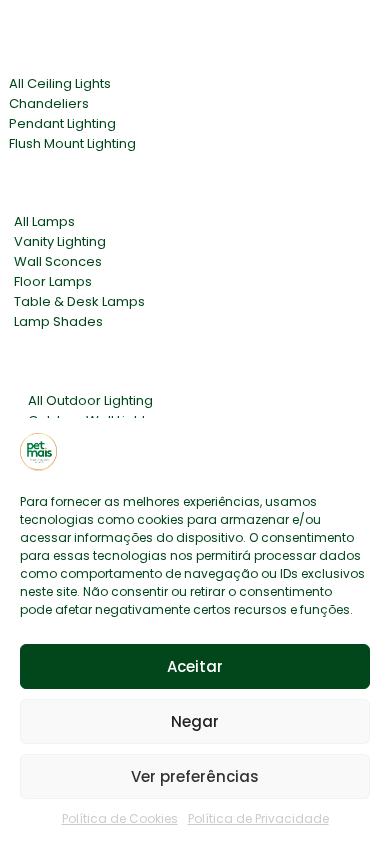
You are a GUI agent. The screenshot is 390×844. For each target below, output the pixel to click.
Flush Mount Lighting (72, 143)
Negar (195, 721)
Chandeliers (49, 103)
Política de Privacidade (258, 818)
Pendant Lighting (62, 123)
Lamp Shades (58, 321)
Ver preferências (195, 776)
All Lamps (44, 221)
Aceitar (195, 666)
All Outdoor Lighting (90, 400)
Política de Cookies (120, 818)
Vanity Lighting (60, 241)
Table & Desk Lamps (79, 301)
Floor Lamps (53, 281)
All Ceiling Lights (60, 83)
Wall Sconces (58, 261)
